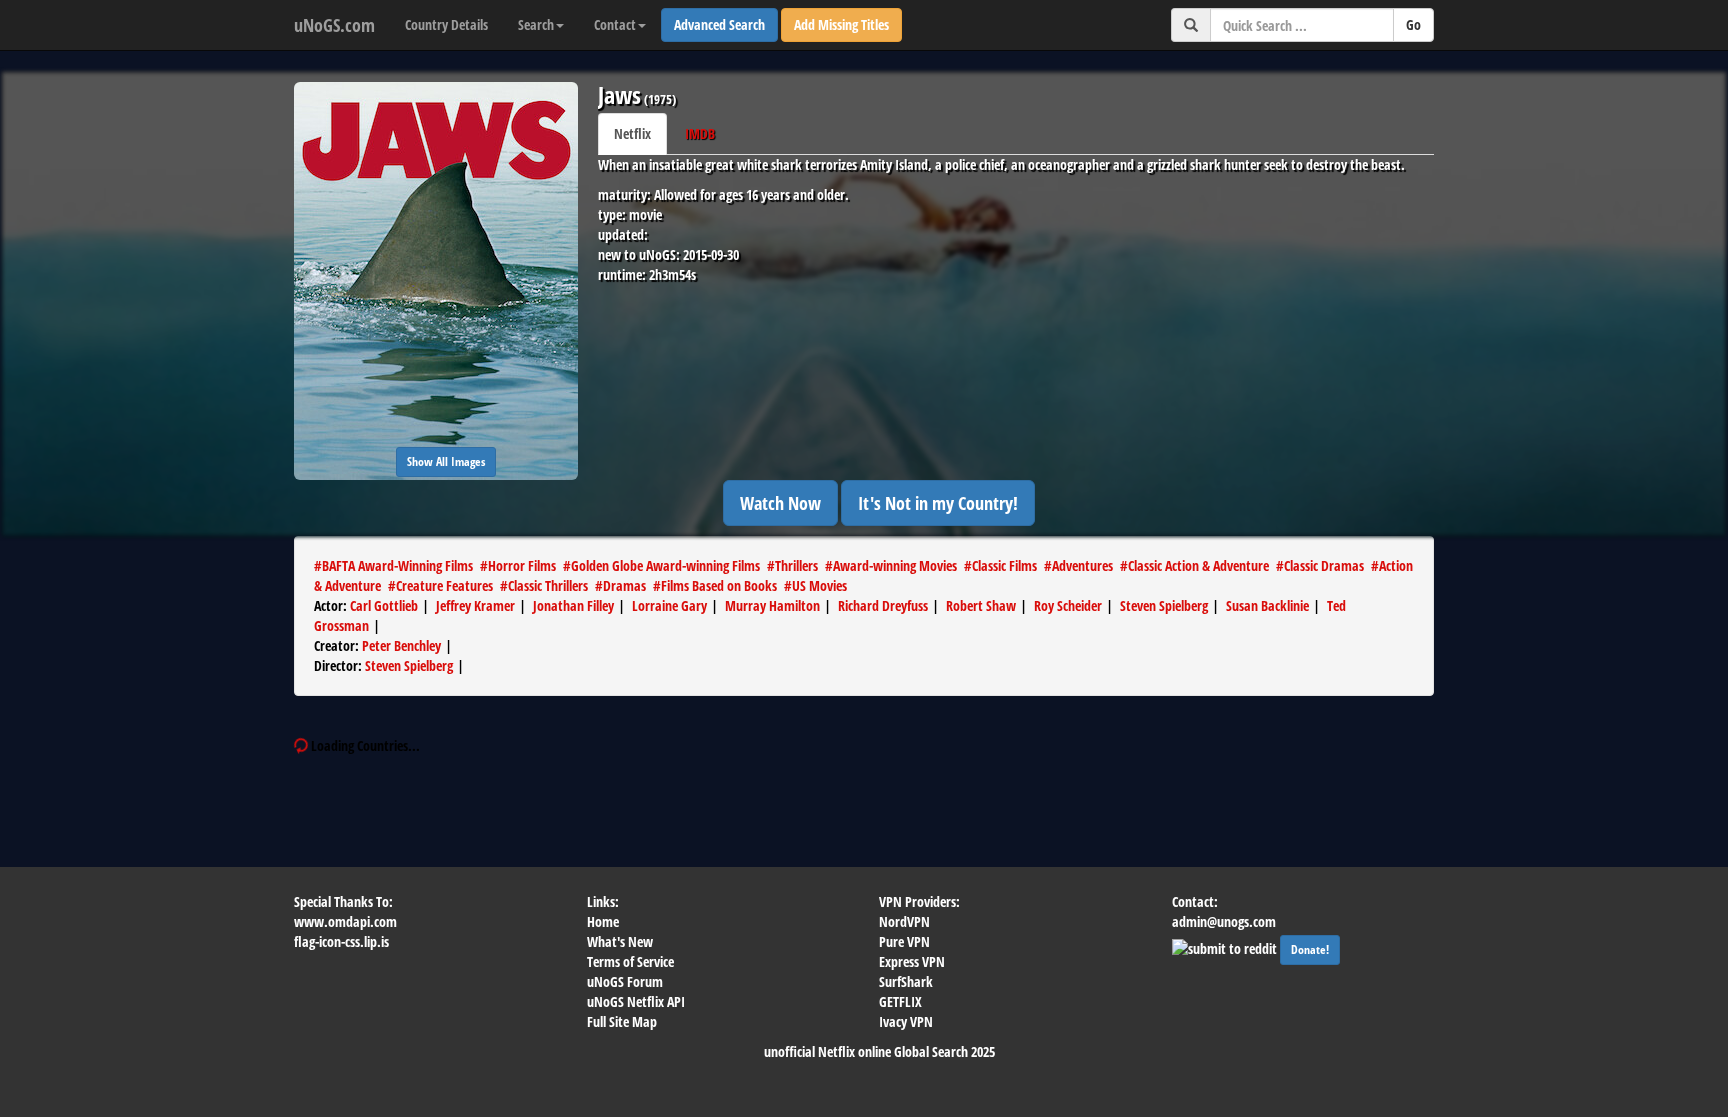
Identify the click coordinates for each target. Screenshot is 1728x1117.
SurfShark (906, 981)
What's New (620, 941)
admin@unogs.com (1224, 921)
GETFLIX (900, 1001)
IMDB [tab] (700, 133)
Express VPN (912, 961)
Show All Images (446, 461)
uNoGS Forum (625, 981)
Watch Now (780, 503)
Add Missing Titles (841, 24)
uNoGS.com (334, 25)
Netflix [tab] (632, 133)
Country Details (446, 24)
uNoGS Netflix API (636, 1001)
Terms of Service (630, 961)
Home (603, 921)
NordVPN (904, 921)
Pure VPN (904, 941)
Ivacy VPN (906, 1021)
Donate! (1310, 949)
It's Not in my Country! (938, 503)
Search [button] (536, 24)
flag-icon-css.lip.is (341, 941)
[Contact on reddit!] (1226, 946)
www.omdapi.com (345, 921)
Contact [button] (615, 24)
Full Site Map (622, 1021)
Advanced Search (719, 24)
